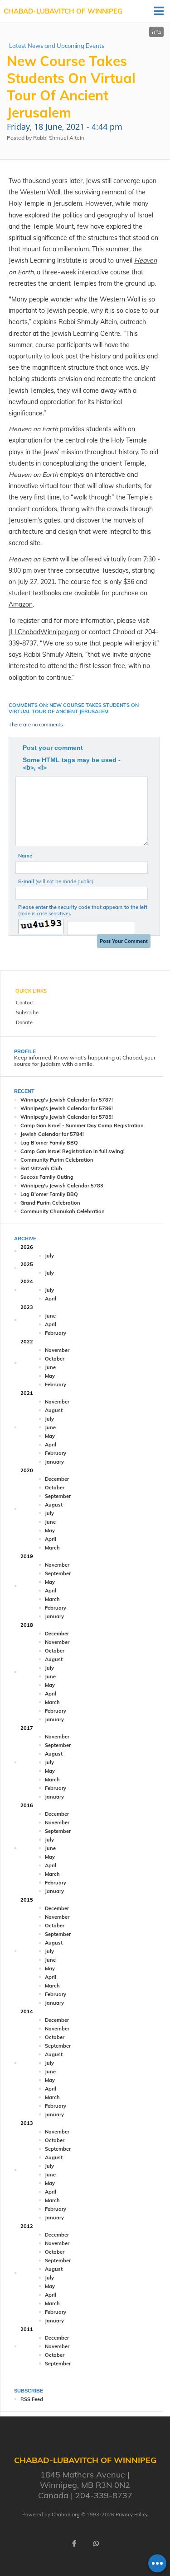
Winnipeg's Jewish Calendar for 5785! (67, 1117)
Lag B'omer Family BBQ (49, 1143)
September (58, 1496)
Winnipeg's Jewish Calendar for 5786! (67, 1108)
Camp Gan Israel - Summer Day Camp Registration (82, 1126)
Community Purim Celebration (57, 1160)
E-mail (56, 881)
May (50, 1376)
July (49, 1256)
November (57, 1350)
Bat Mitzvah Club (41, 1168)
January (54, 1462)
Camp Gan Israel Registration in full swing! (73, 1151)
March (52, 1548)
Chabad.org (66, 2515)
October (55, 1359)
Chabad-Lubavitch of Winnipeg (63, 11)
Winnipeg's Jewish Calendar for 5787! (67, 1100)
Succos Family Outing (47, 1177)
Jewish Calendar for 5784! (52, 1134)
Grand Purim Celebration (50, 1203)
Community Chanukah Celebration (63, 1211)
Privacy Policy (132, 2515)
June (50, 1316)
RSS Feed (32, 2399)
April (51, 1299)
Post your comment (53, 748)
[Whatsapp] (96, 2543)
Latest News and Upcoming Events (57, 46)
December (57, 1479)
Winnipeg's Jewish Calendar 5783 (62, 1186)
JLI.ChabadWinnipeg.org (44, 632)
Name (25, 856)
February (56, 1333)
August (54, 1410)
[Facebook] (74, 2543)
